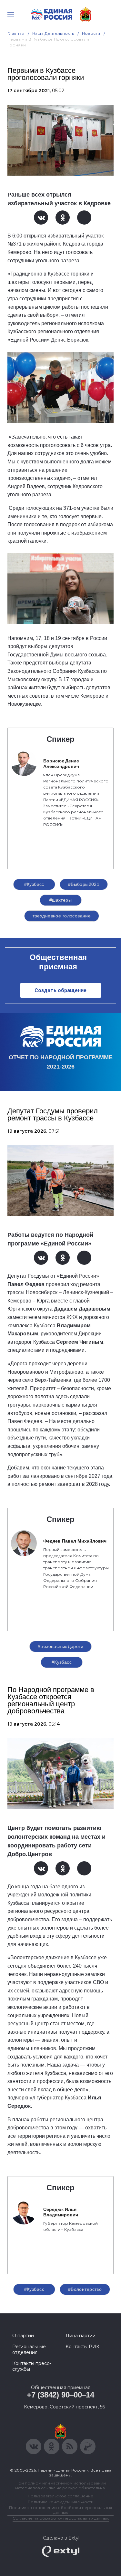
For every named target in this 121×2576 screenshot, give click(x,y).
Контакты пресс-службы (32, 2366)
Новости (91, 33)
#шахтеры (60, 900)
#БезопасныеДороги (60, 1646)
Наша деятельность (53, 33)
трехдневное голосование (62, 916)
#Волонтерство (85, 2289)
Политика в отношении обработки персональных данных (60, 2510)
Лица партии (81, 2336)
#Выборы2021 (84, 884)
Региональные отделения (29, 2349)
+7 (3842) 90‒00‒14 (60, 2395)
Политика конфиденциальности (61, 2502)
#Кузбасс (34, 884)
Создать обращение (60, 990)
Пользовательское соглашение (60, 2496)
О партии (23, 2336)
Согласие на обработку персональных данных (61, 2518)
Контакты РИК (82, 2347)
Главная (16, 33)
